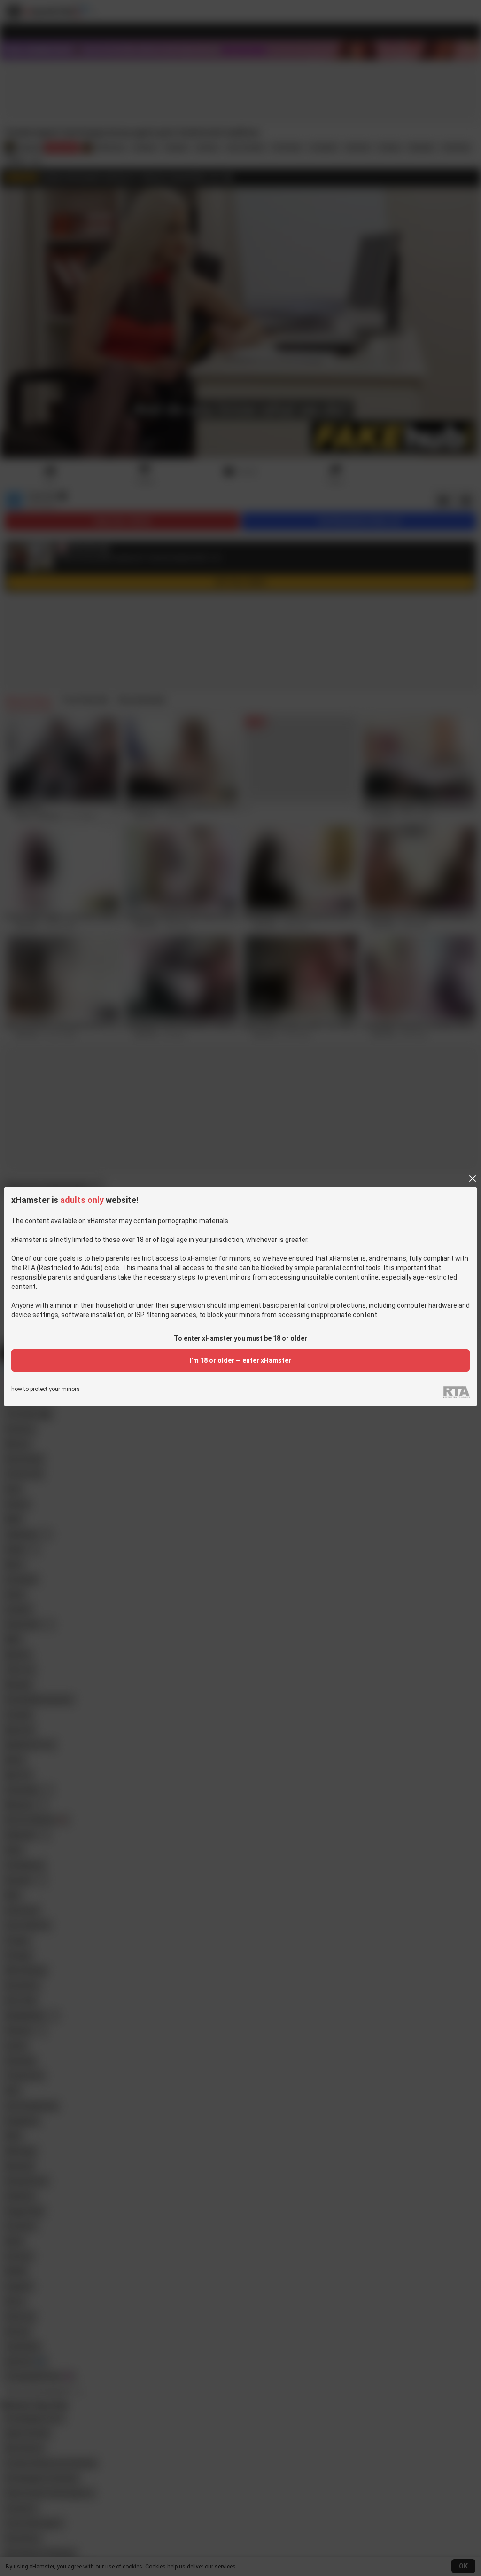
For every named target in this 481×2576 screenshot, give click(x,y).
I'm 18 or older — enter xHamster (240, 1360)
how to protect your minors (46, 1389)
